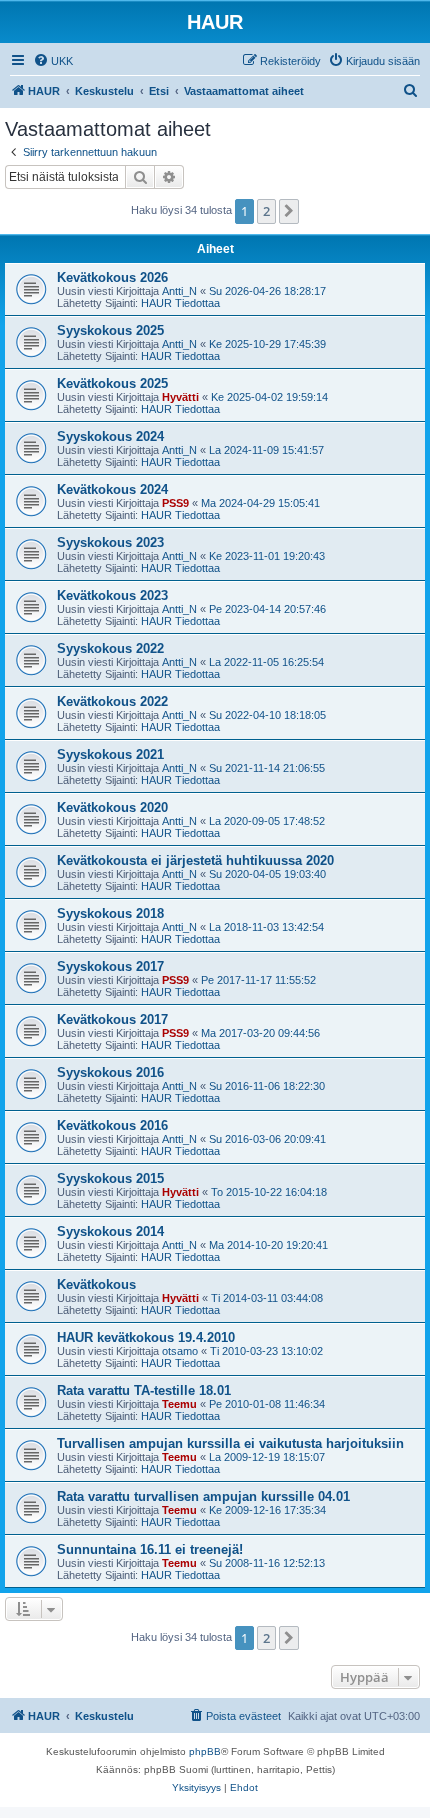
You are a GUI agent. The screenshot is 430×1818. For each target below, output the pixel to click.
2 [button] (266, 211)
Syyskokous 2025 (110, 330)
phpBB (205, 1751)
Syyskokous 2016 (110, 1072)
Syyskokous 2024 (110, 436)
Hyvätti (180, 397)
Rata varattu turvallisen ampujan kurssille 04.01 (203, 1496)
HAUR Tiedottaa (180, 303)
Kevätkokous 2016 (112, 1125)
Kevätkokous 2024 (112, 489)
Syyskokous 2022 (110, 648)
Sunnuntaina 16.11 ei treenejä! (150, 1549)
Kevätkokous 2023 (112, 595)
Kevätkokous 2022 (112, 701)
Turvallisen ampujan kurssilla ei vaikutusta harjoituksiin (230, 1443)
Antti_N (179, 291)
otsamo (180, 1351)
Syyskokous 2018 (110, 913)
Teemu (179, 1404)
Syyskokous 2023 (110, 542)
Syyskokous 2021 (110, 754)
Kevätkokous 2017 (112, 1019)
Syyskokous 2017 (110, 966)
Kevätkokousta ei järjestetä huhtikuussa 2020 (195, 860)
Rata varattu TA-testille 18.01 (144, 1390)
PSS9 (175, 503)
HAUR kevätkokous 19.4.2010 (146, 1337)
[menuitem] (53, 61)
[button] (289, 211)
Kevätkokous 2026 (112, 277)
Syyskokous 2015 (110, 1178)
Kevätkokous (96, 1284)
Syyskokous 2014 (110, 1231)
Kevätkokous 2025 (112, 383)
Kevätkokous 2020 (112, 807)
